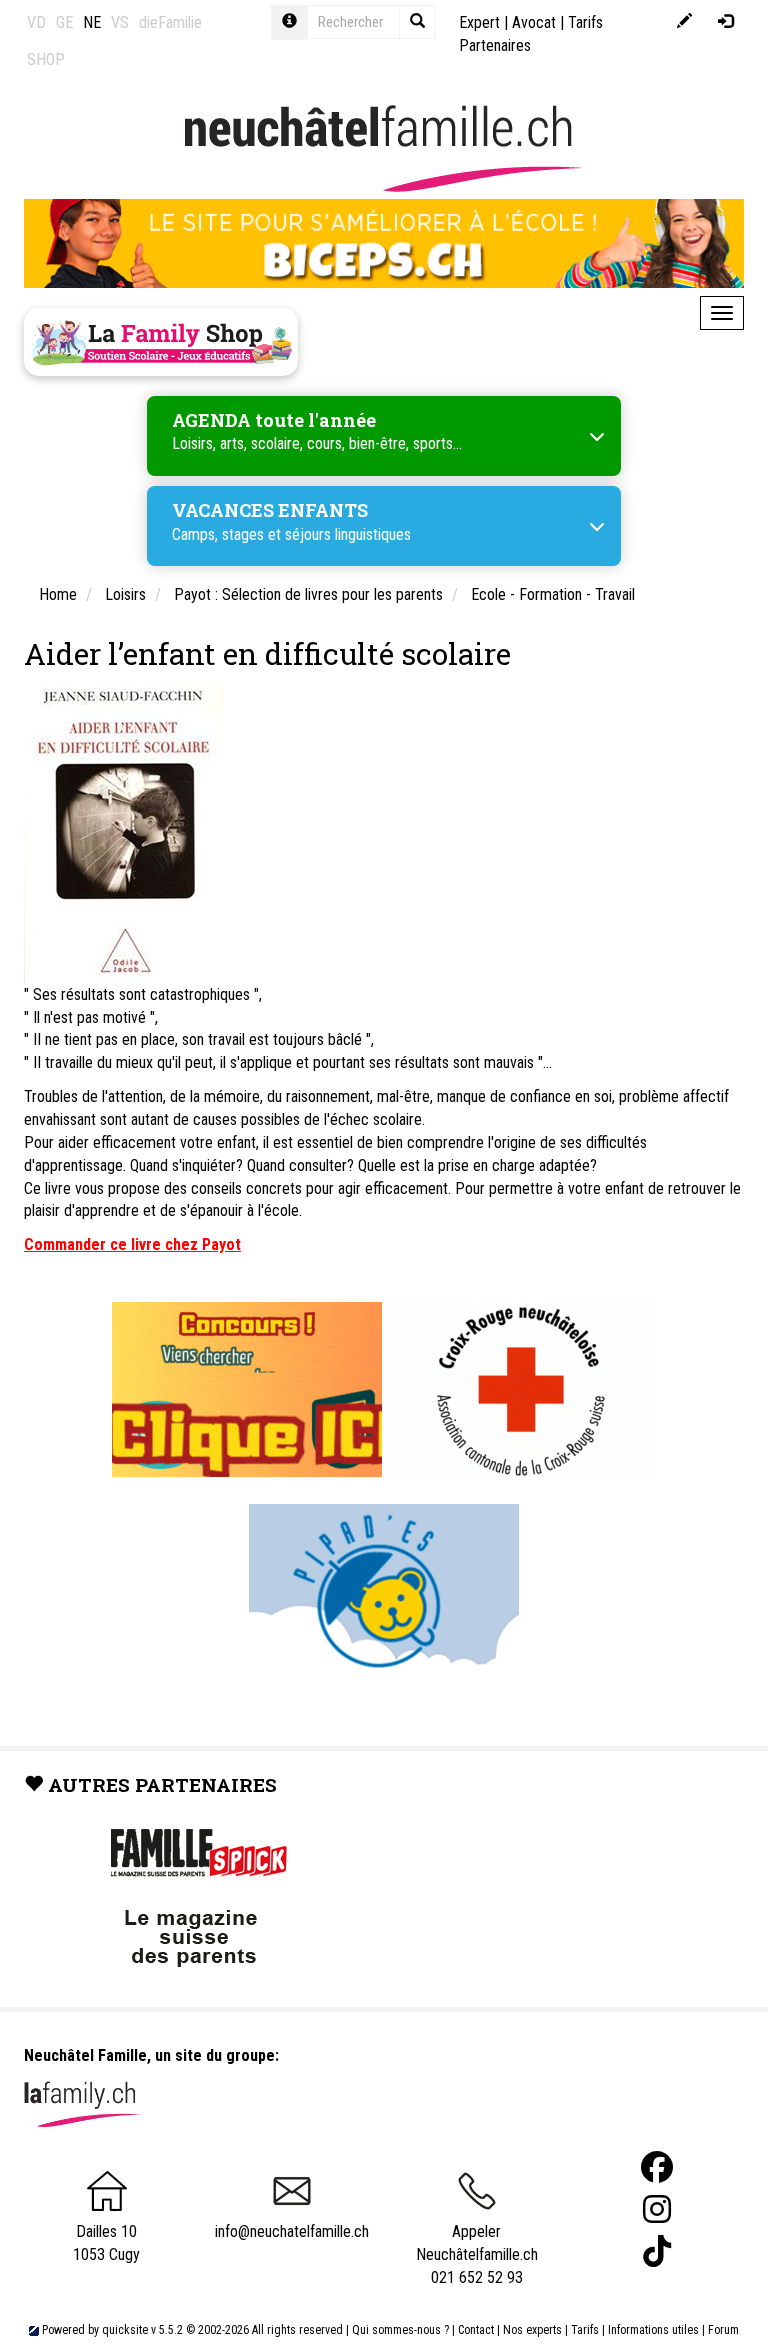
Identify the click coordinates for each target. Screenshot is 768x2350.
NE (92, 22)
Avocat (534, 22)
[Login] (725, 22)
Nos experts (532, 2330)
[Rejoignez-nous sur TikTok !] (657, 2251)
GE (64, 22)
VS (120, 22)
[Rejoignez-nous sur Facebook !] (657, 2167)
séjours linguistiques (348, 534)
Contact (476, 2330)
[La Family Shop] (161, 342)
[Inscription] (684, 22)
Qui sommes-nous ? (400, 2330)
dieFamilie (170, 22)
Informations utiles (653, 2330)
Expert (479, 22)
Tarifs (585, 2330)
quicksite (125, 2330)
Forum (723, 2330)
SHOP (46, 59)
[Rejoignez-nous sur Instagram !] (657, 2209)
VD (36, 22)
